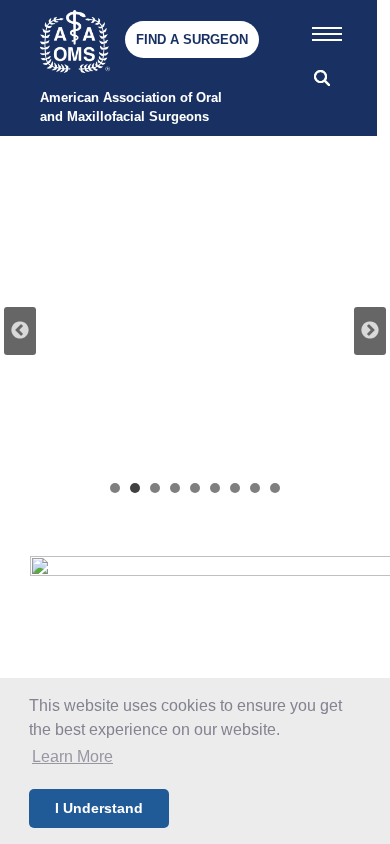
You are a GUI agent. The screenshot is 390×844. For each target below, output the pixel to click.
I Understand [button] (99, 808)
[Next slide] (370, 331)
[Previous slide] (20, 331)
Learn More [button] (72, 756)
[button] (327, 30)
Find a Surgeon (192, 39)
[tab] (115, 488)
